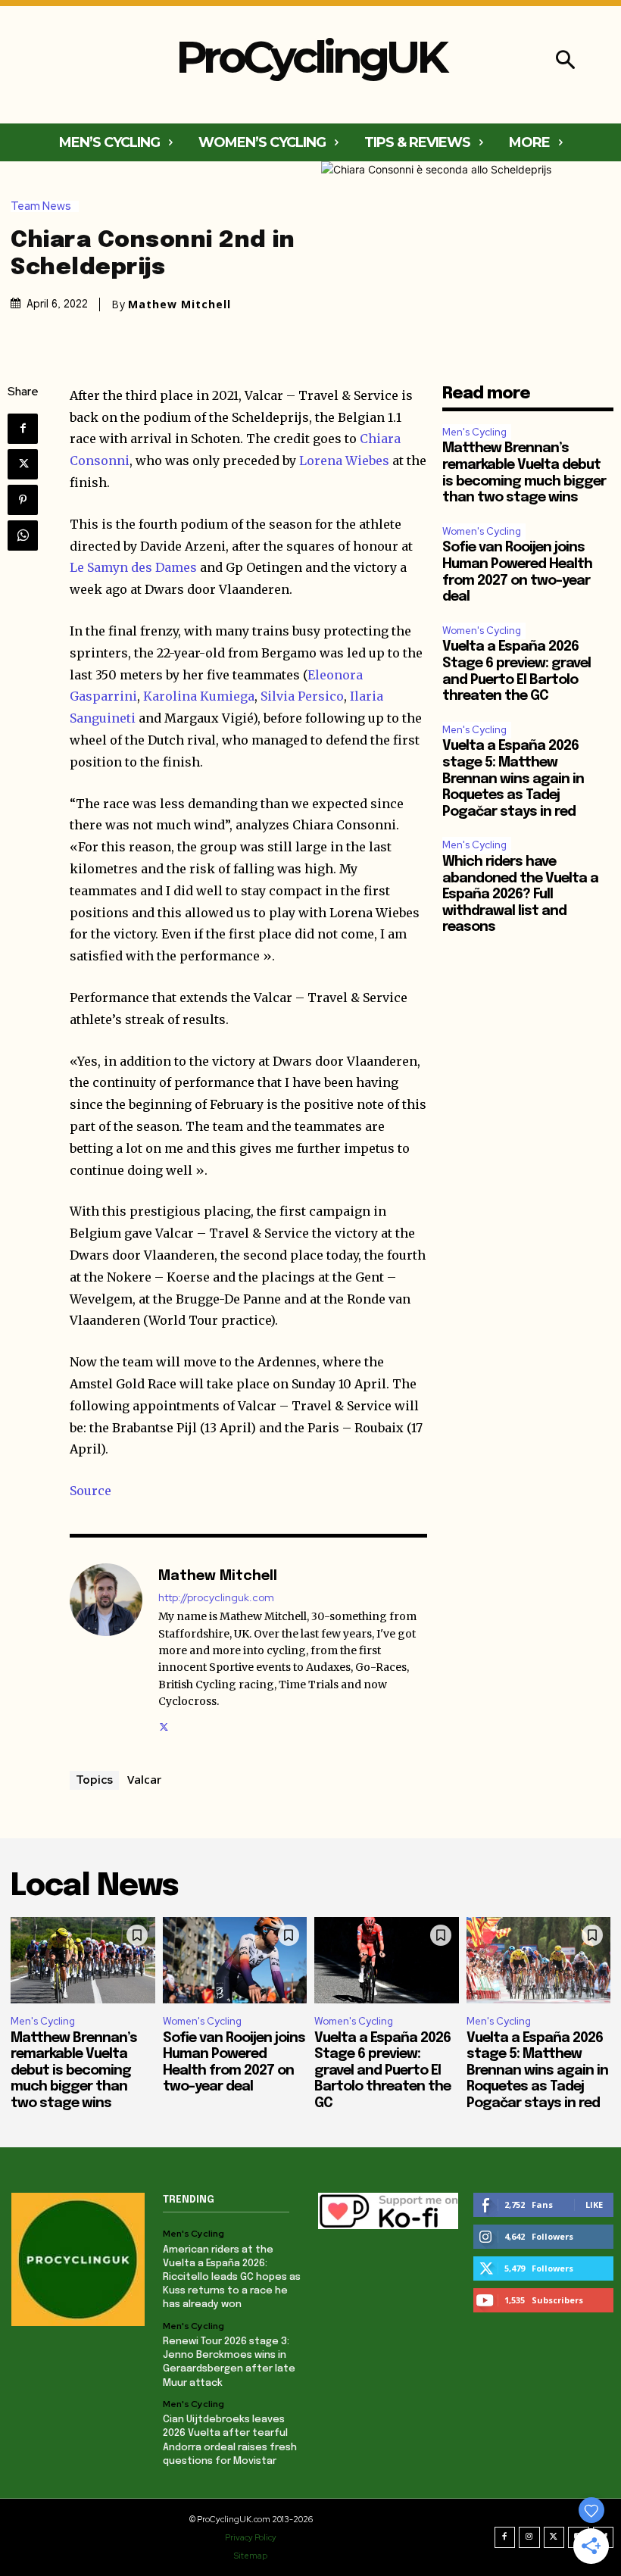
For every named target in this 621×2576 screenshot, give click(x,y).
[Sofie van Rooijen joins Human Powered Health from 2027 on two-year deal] (235, 1960)
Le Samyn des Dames (133, 567)
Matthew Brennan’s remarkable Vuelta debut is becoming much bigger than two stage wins (74, 2071)
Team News (41, 206)
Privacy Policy (251, 2537)
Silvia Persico (302, 696)
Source (90, 1491)
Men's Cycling (474, 432)
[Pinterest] (23, 500)
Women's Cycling (482, 531)
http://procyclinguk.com (216, 1598)
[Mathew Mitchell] (106, 1649)
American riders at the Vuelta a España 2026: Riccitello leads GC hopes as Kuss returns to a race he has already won (232, 2278)
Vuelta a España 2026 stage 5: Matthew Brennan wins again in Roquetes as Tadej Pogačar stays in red (513, 779)
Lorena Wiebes (344, 461)
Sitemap (251, 2556)
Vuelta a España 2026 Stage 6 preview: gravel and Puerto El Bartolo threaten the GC (382, 2071)
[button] (565, 62)
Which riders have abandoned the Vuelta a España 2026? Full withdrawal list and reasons (520, 895)
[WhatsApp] (23, 535)
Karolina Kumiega (199, 696)
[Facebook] (23, 429)
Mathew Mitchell (179, 304)
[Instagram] (529, 2537)
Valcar (144, 1779)
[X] (23, 464)
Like (594, 2204)
